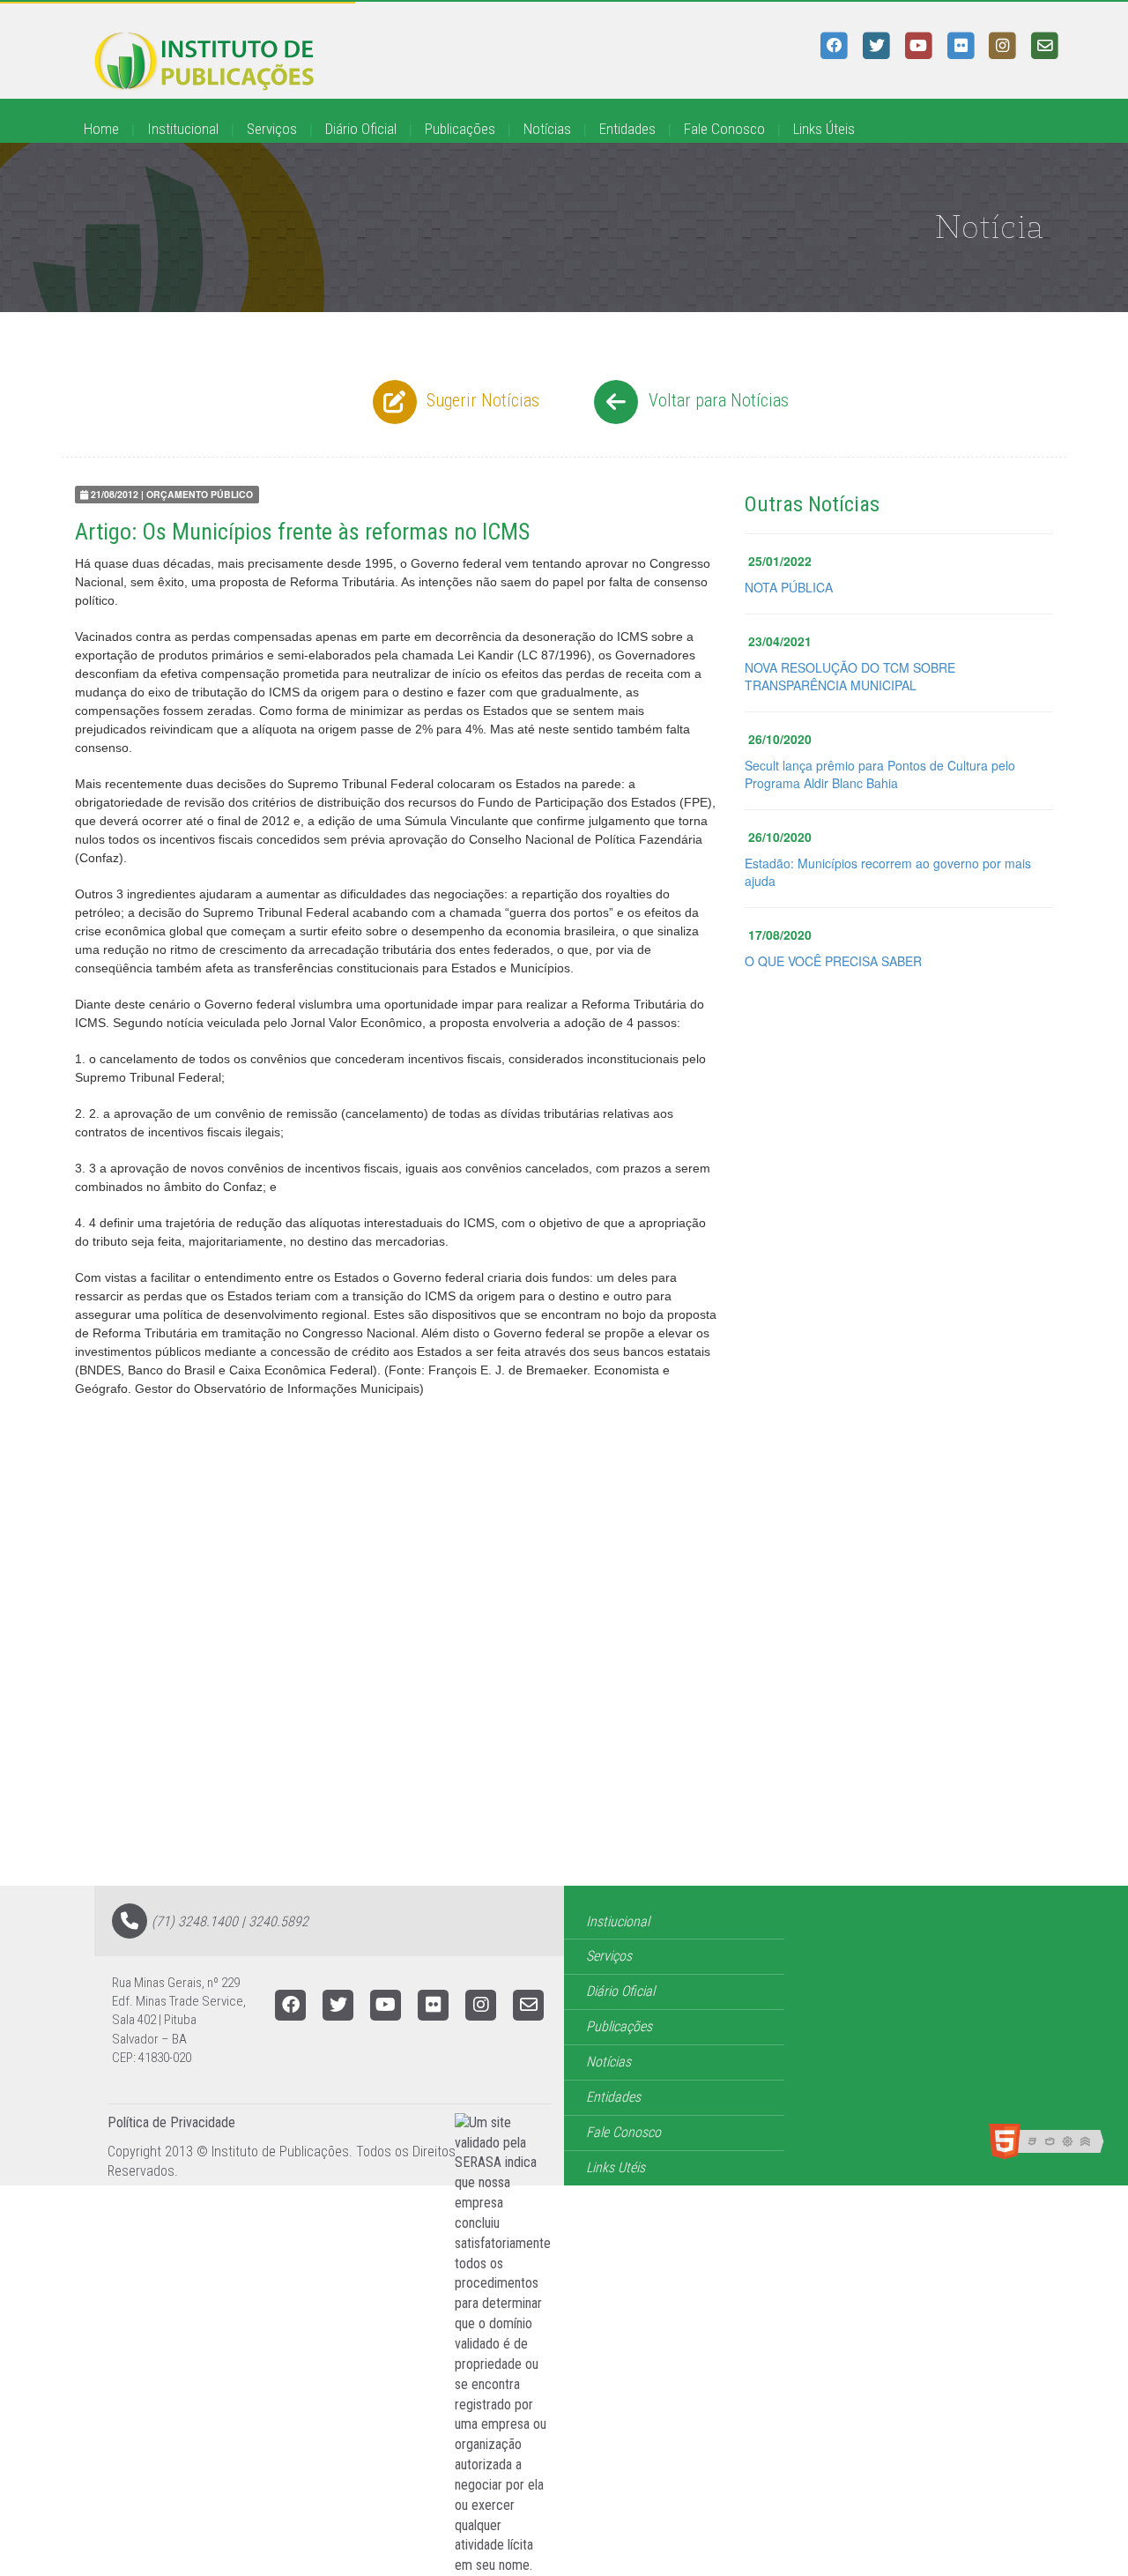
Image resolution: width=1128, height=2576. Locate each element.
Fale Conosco (724, 129)
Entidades (627, 129)
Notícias (547, 129)
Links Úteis (824, 129)
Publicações (460, 129)
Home (101, 129)
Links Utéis (616, 2167)
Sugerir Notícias (481, 400)
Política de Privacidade (171, 2122)
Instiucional (618, 1921)
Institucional (183, 129)
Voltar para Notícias (716, 400)
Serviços (272, 129)
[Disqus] (564, 1662)
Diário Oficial (361, 129)
